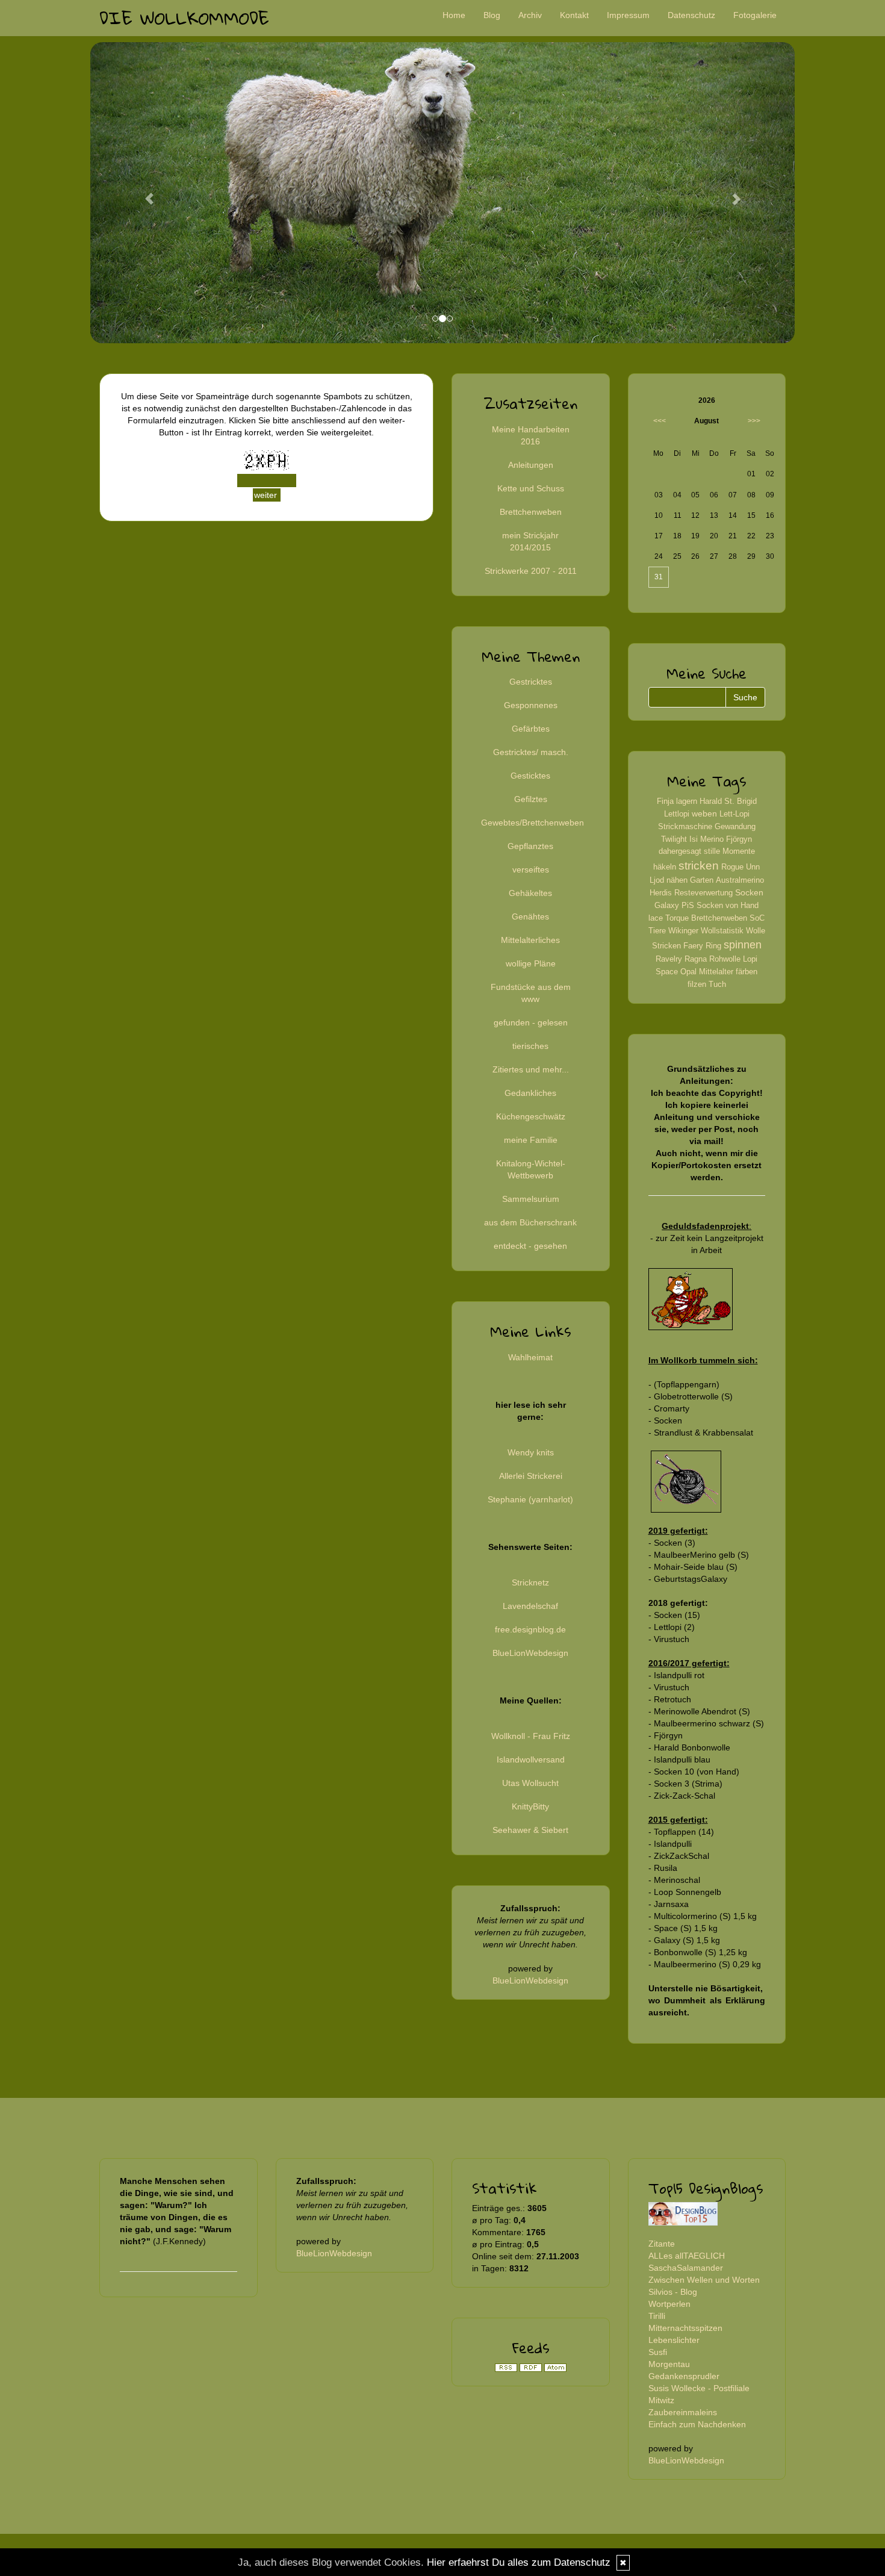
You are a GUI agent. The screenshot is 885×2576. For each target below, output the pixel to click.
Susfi (658, 2352)
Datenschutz (691, 15)
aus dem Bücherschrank (530, 1222)
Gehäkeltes (530, 893)
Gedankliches (530, 1093)
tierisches (530, 1046)
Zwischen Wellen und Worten (704, 2280)
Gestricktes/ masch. (531, 752)
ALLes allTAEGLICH (687, 2256)
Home (454, 15)
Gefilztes (531, 799)
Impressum (628, 15)
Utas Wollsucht (530, 1783)
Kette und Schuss (531, 488)
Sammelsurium (531, 1199)
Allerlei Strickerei (531, 1476)
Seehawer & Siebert (530, 1830)
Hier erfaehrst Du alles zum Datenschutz (519, 2562)
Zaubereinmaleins (683, 2412)
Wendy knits (531, 1452)
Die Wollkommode (184, 18)
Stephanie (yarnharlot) (530, 1499)
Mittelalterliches (530, 940)
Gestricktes (531, 682)
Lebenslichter (674, 2340)
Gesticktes (530, 776)
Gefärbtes (531, 729)
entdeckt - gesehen (530, 1246)
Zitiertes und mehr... (531, 1069)
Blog (492, 15)
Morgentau (669, 2364)
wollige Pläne (531, 963)
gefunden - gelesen (531, 1022)
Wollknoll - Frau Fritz (531, 1736)
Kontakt (574, 15)
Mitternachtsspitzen (685, 2328)
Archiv (530, 15)
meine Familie (531, 1140)
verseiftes (531, 870)
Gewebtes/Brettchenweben (533, 823)
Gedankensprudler (684, 2376)
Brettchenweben (531, 512)
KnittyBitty (530, 1806)
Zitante (662, 2244)
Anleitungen (531, 465)
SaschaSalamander (686, 2268)
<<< (660, 421)
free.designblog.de (530, 1629)
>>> (754, 421)
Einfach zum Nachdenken (697, 2424)
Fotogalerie (755, 15)
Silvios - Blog (673, 2292)
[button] (143, 193)
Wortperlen (669, 2304)
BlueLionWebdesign (530, 1653)
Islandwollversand (531, 1759)
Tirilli (657, 2316)
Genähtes (530, 916)
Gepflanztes (530, 846)
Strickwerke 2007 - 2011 (531, 571)
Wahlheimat (530, 1357)
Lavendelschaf (530, 1606)
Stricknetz (530, 1582)
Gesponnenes (531, 705)
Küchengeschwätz (531, 1116)
